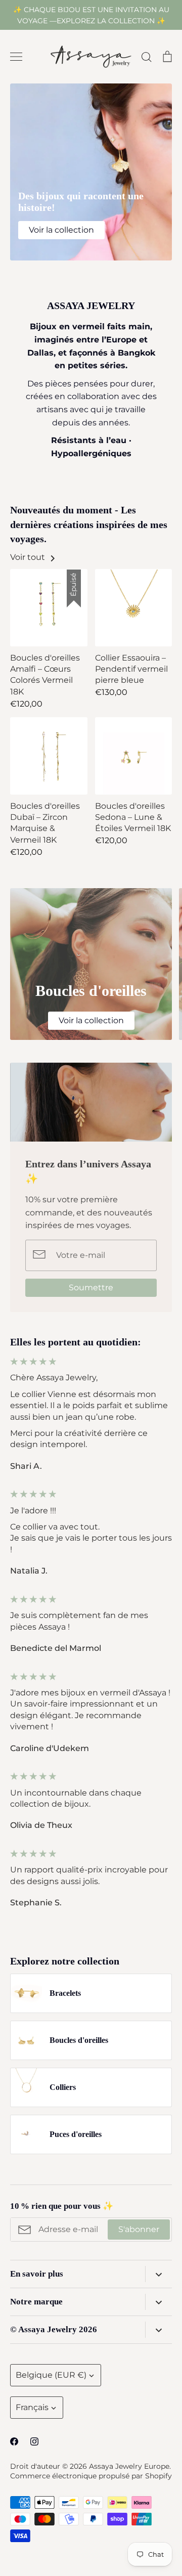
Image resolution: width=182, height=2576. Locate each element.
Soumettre (91, 1287)
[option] (91, 172)
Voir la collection (61, 230)
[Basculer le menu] (16, 57)
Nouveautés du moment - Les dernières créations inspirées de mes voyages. (89, 524)
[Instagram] (34, 2441)
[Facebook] (14, 2441)
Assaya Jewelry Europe (129, 2466)
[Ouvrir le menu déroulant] (158, 2274)
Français (32, 2407)
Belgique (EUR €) (51, 2375)
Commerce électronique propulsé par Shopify (91, 2476)
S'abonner (139, 2229)
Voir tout (29, 557)
